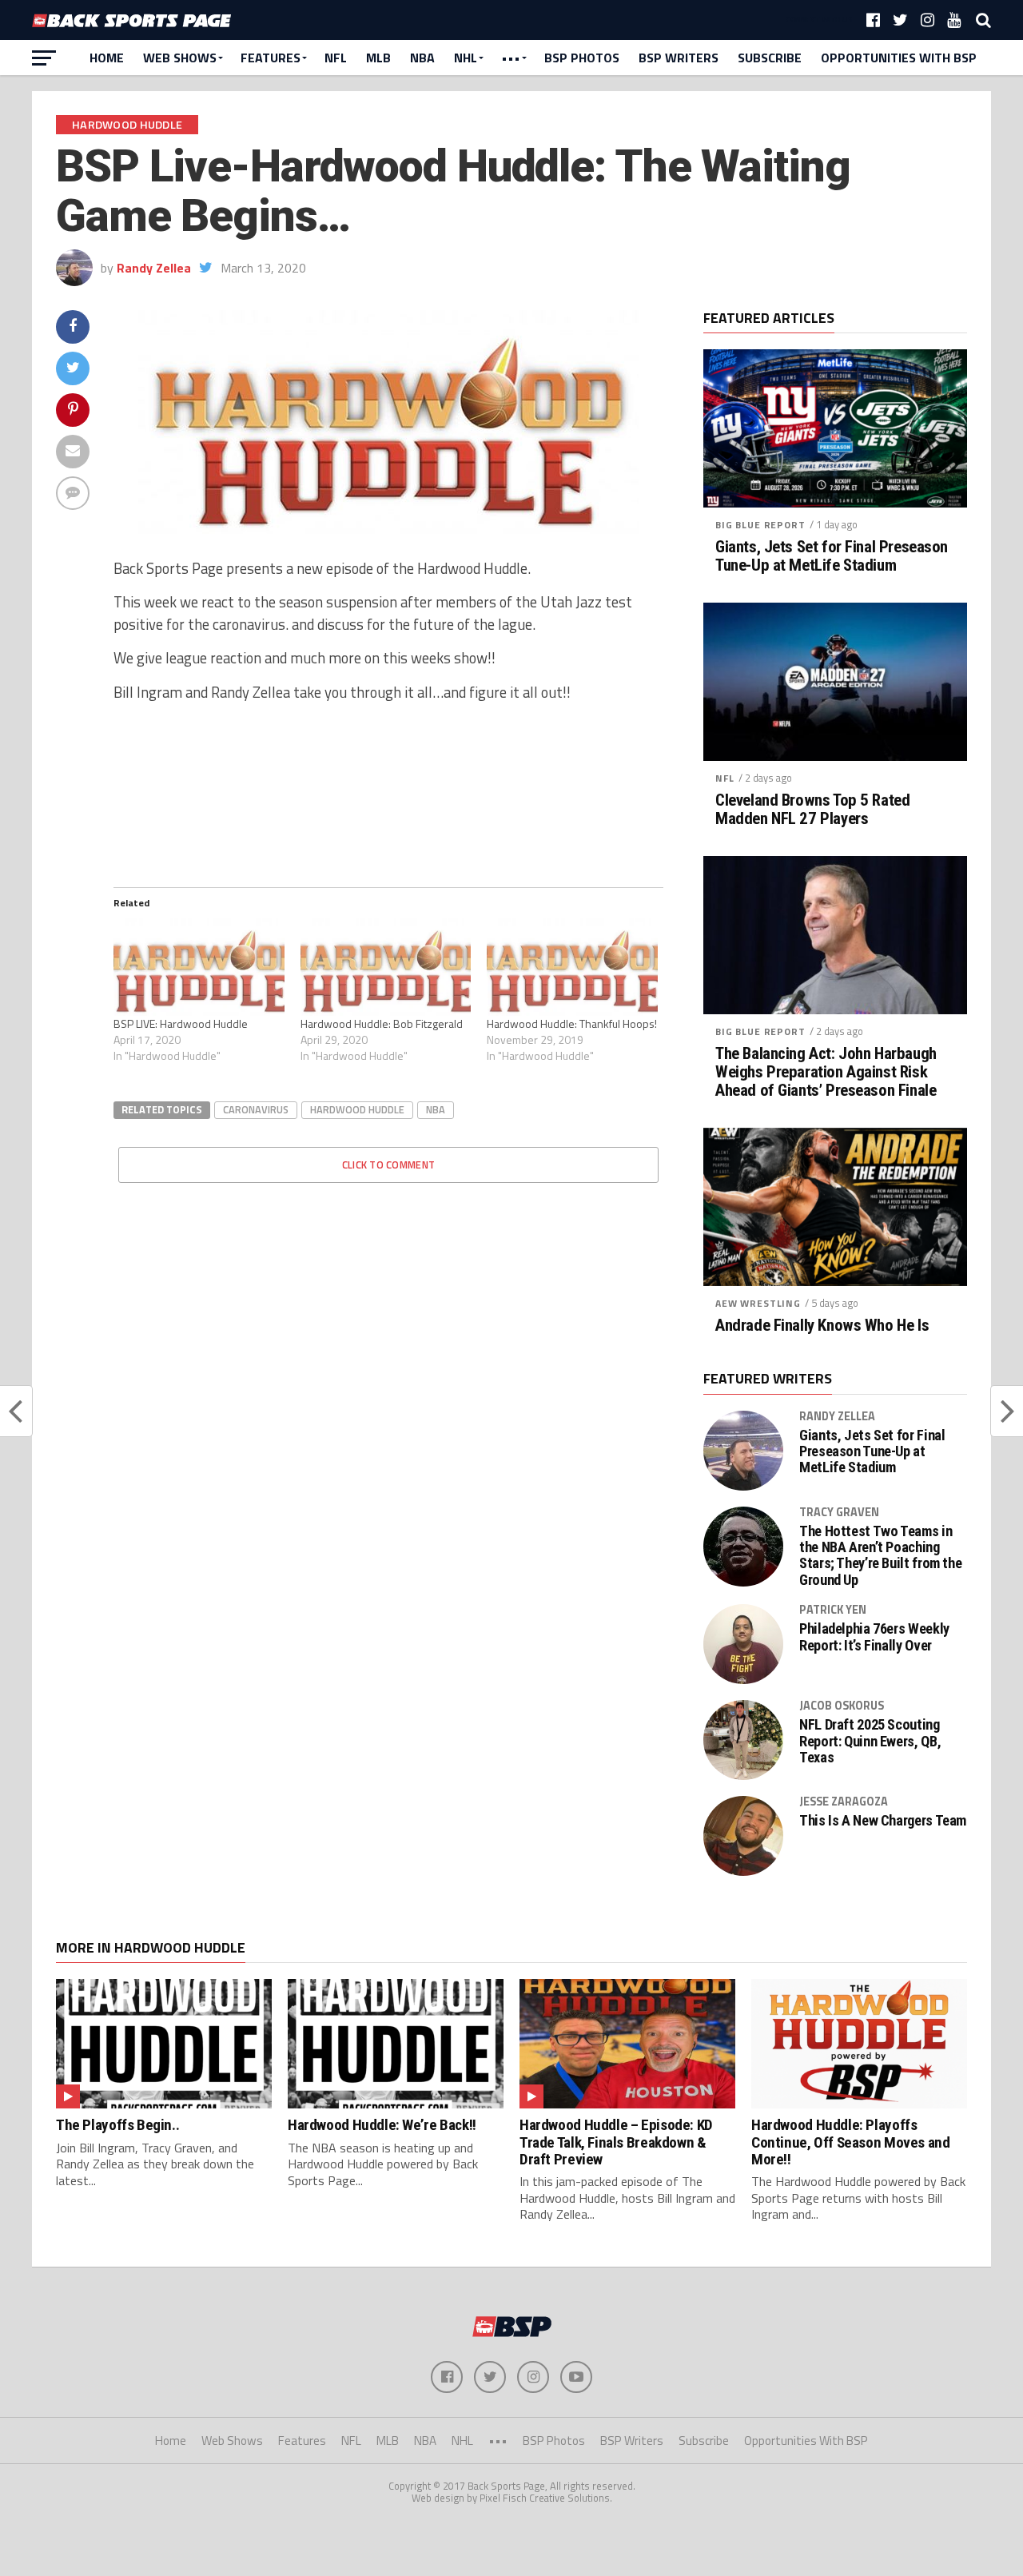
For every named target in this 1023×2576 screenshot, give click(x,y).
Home (107, 58)
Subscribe (770, 58)
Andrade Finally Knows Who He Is (822, 1326)
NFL (336, 58)
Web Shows (180, 58)
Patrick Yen (833, 1610)
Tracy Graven (839, 1512)
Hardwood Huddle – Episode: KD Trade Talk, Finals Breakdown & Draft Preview (616, 2142)
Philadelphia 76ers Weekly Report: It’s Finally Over (874, 1637)
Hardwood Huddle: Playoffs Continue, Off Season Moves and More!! (850, 2142)
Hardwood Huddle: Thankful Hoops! (572, 1023)
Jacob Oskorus (842, 1706)
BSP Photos (582, 58)
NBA (422, 58)
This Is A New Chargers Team (883, 1821)
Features (271, 58)
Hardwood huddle (357, 1109)
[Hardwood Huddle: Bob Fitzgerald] (386, 967)
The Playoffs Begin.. (117, 2125)
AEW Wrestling (758, 1303)
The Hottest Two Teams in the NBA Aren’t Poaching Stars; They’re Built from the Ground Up (880, 1556)
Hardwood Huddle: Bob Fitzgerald (382, 1023)
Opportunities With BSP (899, 58)
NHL (466, 58)
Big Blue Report (760, 525)
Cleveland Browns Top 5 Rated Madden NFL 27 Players (812, 810)
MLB (378, 58)
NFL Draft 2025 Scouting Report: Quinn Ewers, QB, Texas (870, 1741)
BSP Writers (679, 58)
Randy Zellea (154, 268)
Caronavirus (256, 1109)
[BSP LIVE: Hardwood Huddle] (199, 967)
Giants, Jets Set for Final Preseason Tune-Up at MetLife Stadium (832, 556)
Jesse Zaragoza (844, 1802)
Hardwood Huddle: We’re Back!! (382, 2125)
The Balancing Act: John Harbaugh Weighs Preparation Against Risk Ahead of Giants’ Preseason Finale (826, 1072)
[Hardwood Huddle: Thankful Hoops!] (572, 967)
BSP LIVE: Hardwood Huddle (181, 1023)
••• (511, 58)
